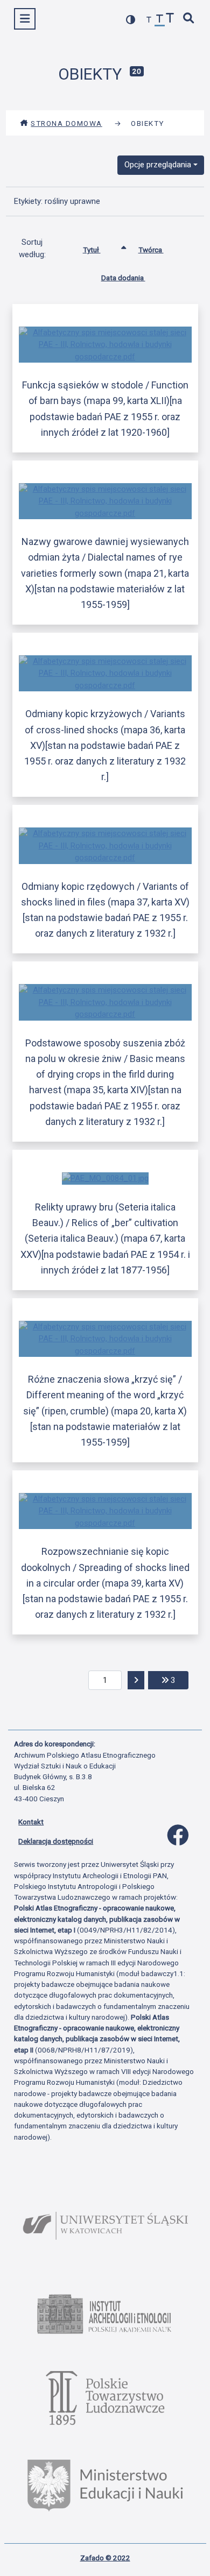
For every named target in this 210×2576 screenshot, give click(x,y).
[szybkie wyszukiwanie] (189, 19)
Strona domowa (66, 123)
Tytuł (92, 250)
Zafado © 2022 (105, 2558)
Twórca (151, 250)
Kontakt (31, 1822)
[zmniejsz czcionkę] (149, 20)
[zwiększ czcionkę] (170, 19)
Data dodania (123, 278)
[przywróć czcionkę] (160, 20)
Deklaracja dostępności (56, 1841)
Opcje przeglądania (158, 165)
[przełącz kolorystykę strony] (131, 20)
